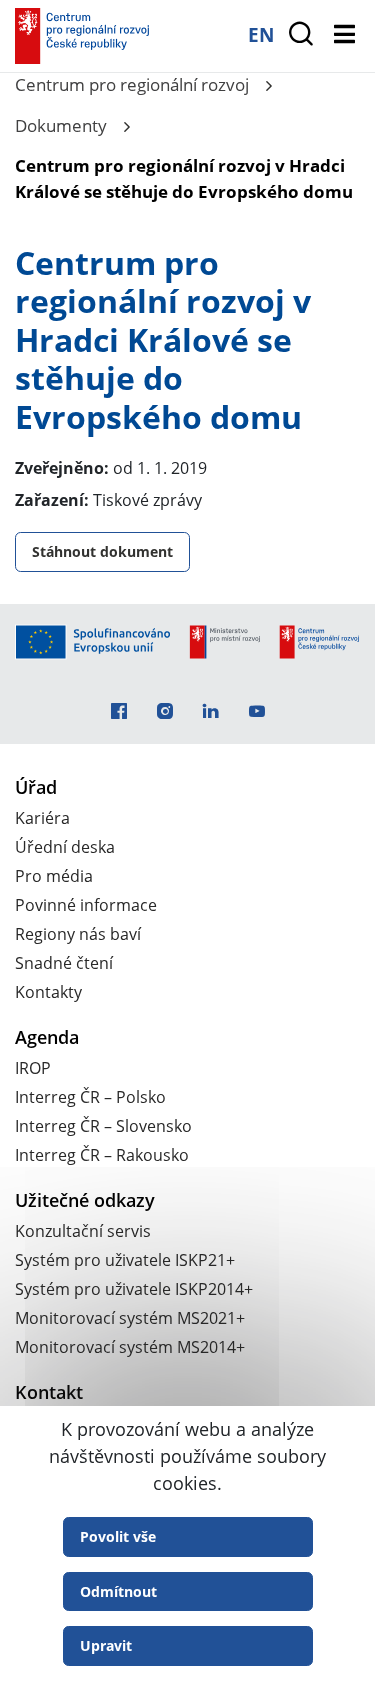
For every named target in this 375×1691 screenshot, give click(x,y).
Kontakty (48, 992)
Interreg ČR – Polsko (90, 1097)
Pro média (54, 876)
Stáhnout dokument (102, 551)
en (261, 34)
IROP (33, 1068)
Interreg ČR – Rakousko (102, 1155)
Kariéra (42, 818)
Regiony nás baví (78, 934)
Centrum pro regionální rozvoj (132, 84)
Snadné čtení (64, 963)
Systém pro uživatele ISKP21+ (125, 1260)
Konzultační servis (83, 1231)
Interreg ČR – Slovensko (103, 1126)
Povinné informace (86, 905)
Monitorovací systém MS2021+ (130, 1318)
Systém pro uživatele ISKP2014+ (134, 1289)
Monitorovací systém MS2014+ (130, 1347)
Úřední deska (65, 847)
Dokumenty (61, 125)
